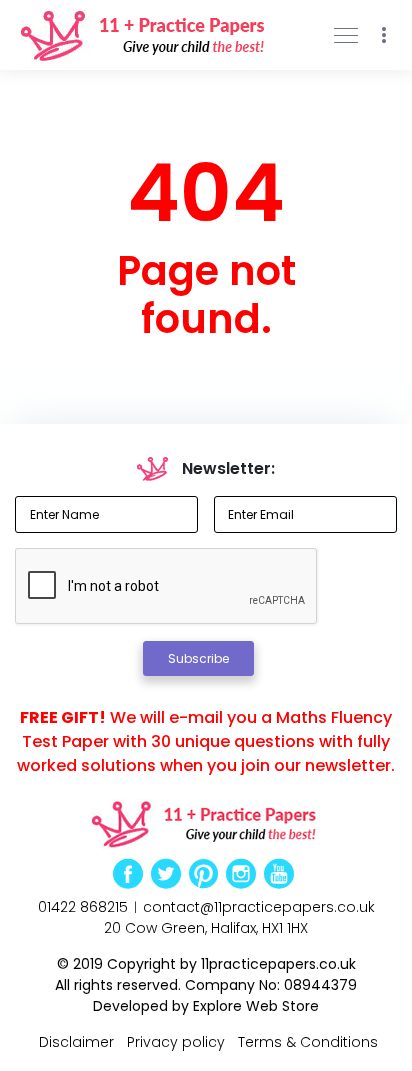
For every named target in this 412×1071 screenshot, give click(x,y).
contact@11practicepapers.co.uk (259, 907)
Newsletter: (228, 468)
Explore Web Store (256, 1006)
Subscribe (198, 658)
